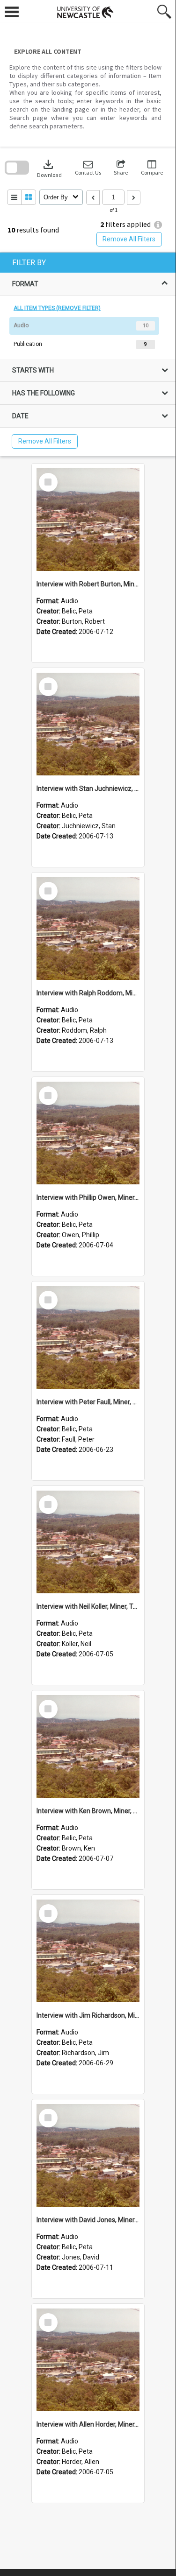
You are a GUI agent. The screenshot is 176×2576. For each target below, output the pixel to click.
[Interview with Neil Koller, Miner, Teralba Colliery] (88, 1542)
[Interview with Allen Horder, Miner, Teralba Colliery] (88, 2360)
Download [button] (49, 168)
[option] (88, 326)
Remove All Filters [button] (129, 239)
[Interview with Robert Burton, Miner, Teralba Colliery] (88, 520)
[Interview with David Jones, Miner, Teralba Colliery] (88, 2155)
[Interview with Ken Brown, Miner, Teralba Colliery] (88, 1746)
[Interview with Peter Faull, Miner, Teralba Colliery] (88, 1337)
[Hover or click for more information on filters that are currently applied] (158, 225)
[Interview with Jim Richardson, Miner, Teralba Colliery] (88, 1951)
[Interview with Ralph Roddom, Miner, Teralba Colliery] (88, 929)
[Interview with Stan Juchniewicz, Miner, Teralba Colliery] (88, 724)
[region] (88, 354)
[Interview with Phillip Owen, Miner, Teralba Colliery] (88, 1133)
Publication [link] (28, 344)
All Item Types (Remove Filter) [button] (57, 308)
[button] (88, 168)
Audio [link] (21, 325)
